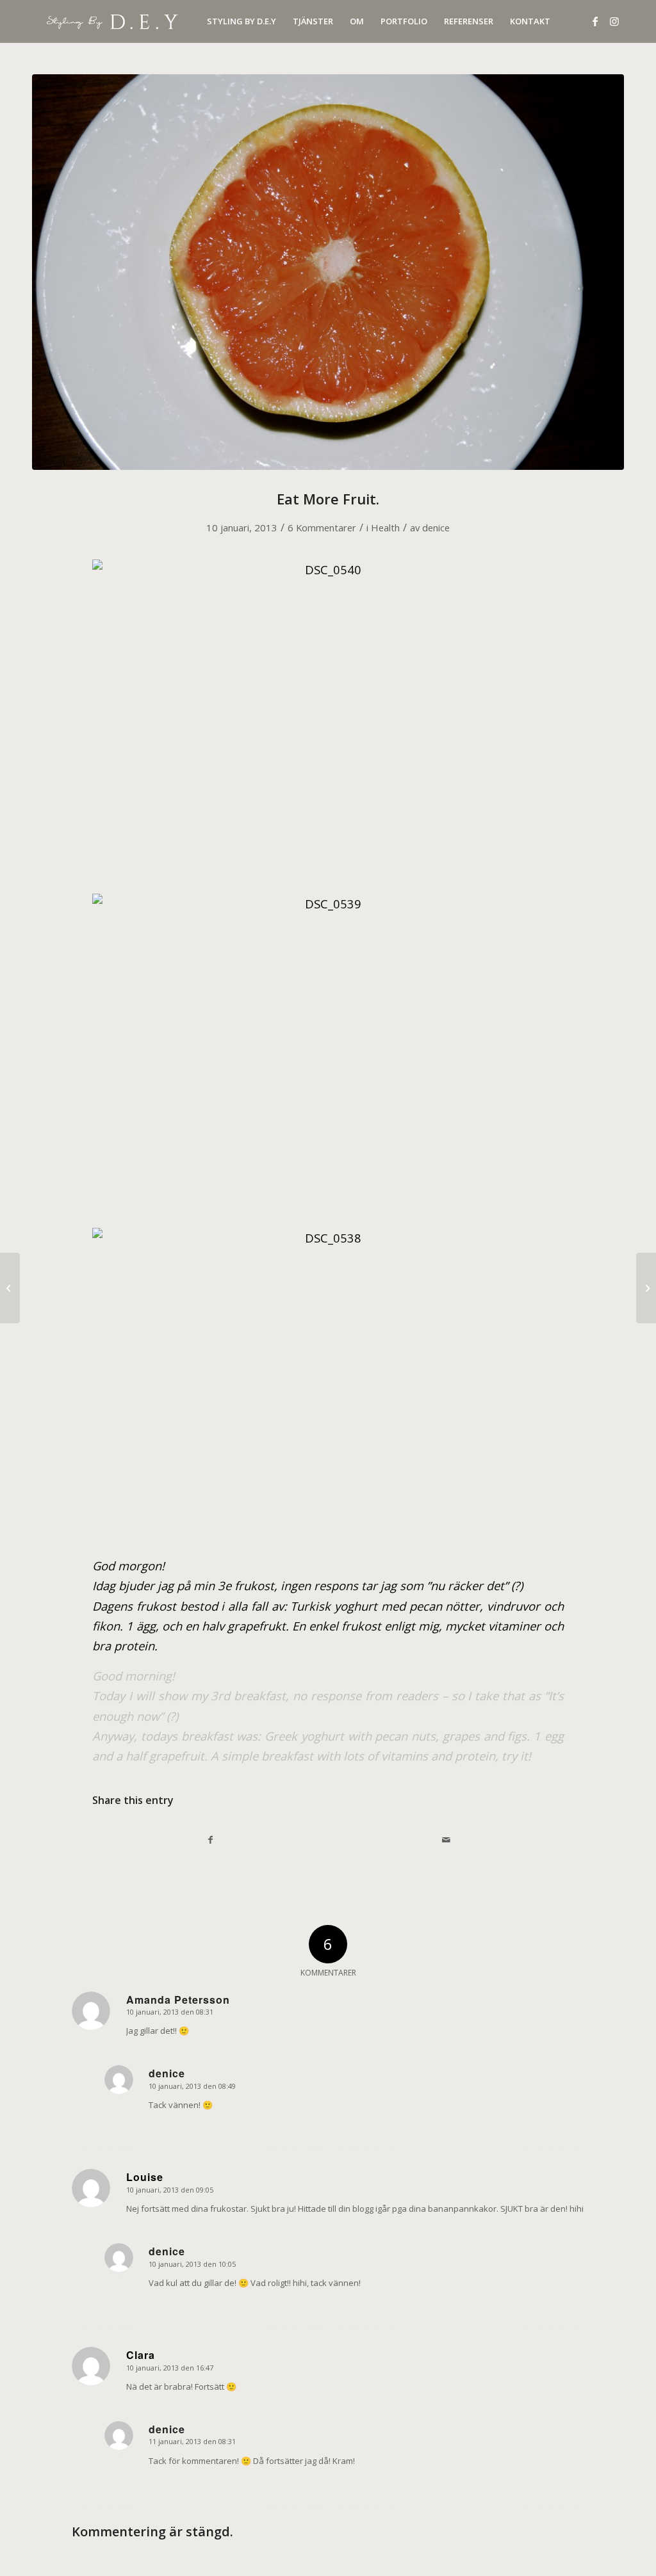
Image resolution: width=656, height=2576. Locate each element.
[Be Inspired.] (10, 1288)
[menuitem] (242, 21)
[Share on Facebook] (210, 1840)
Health (385, 527)
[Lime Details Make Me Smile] (646, 1288)
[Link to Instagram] (614, 21)
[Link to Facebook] (595, 21)
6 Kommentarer (322, 527)
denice (436, 527)
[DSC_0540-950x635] (328, 272)
